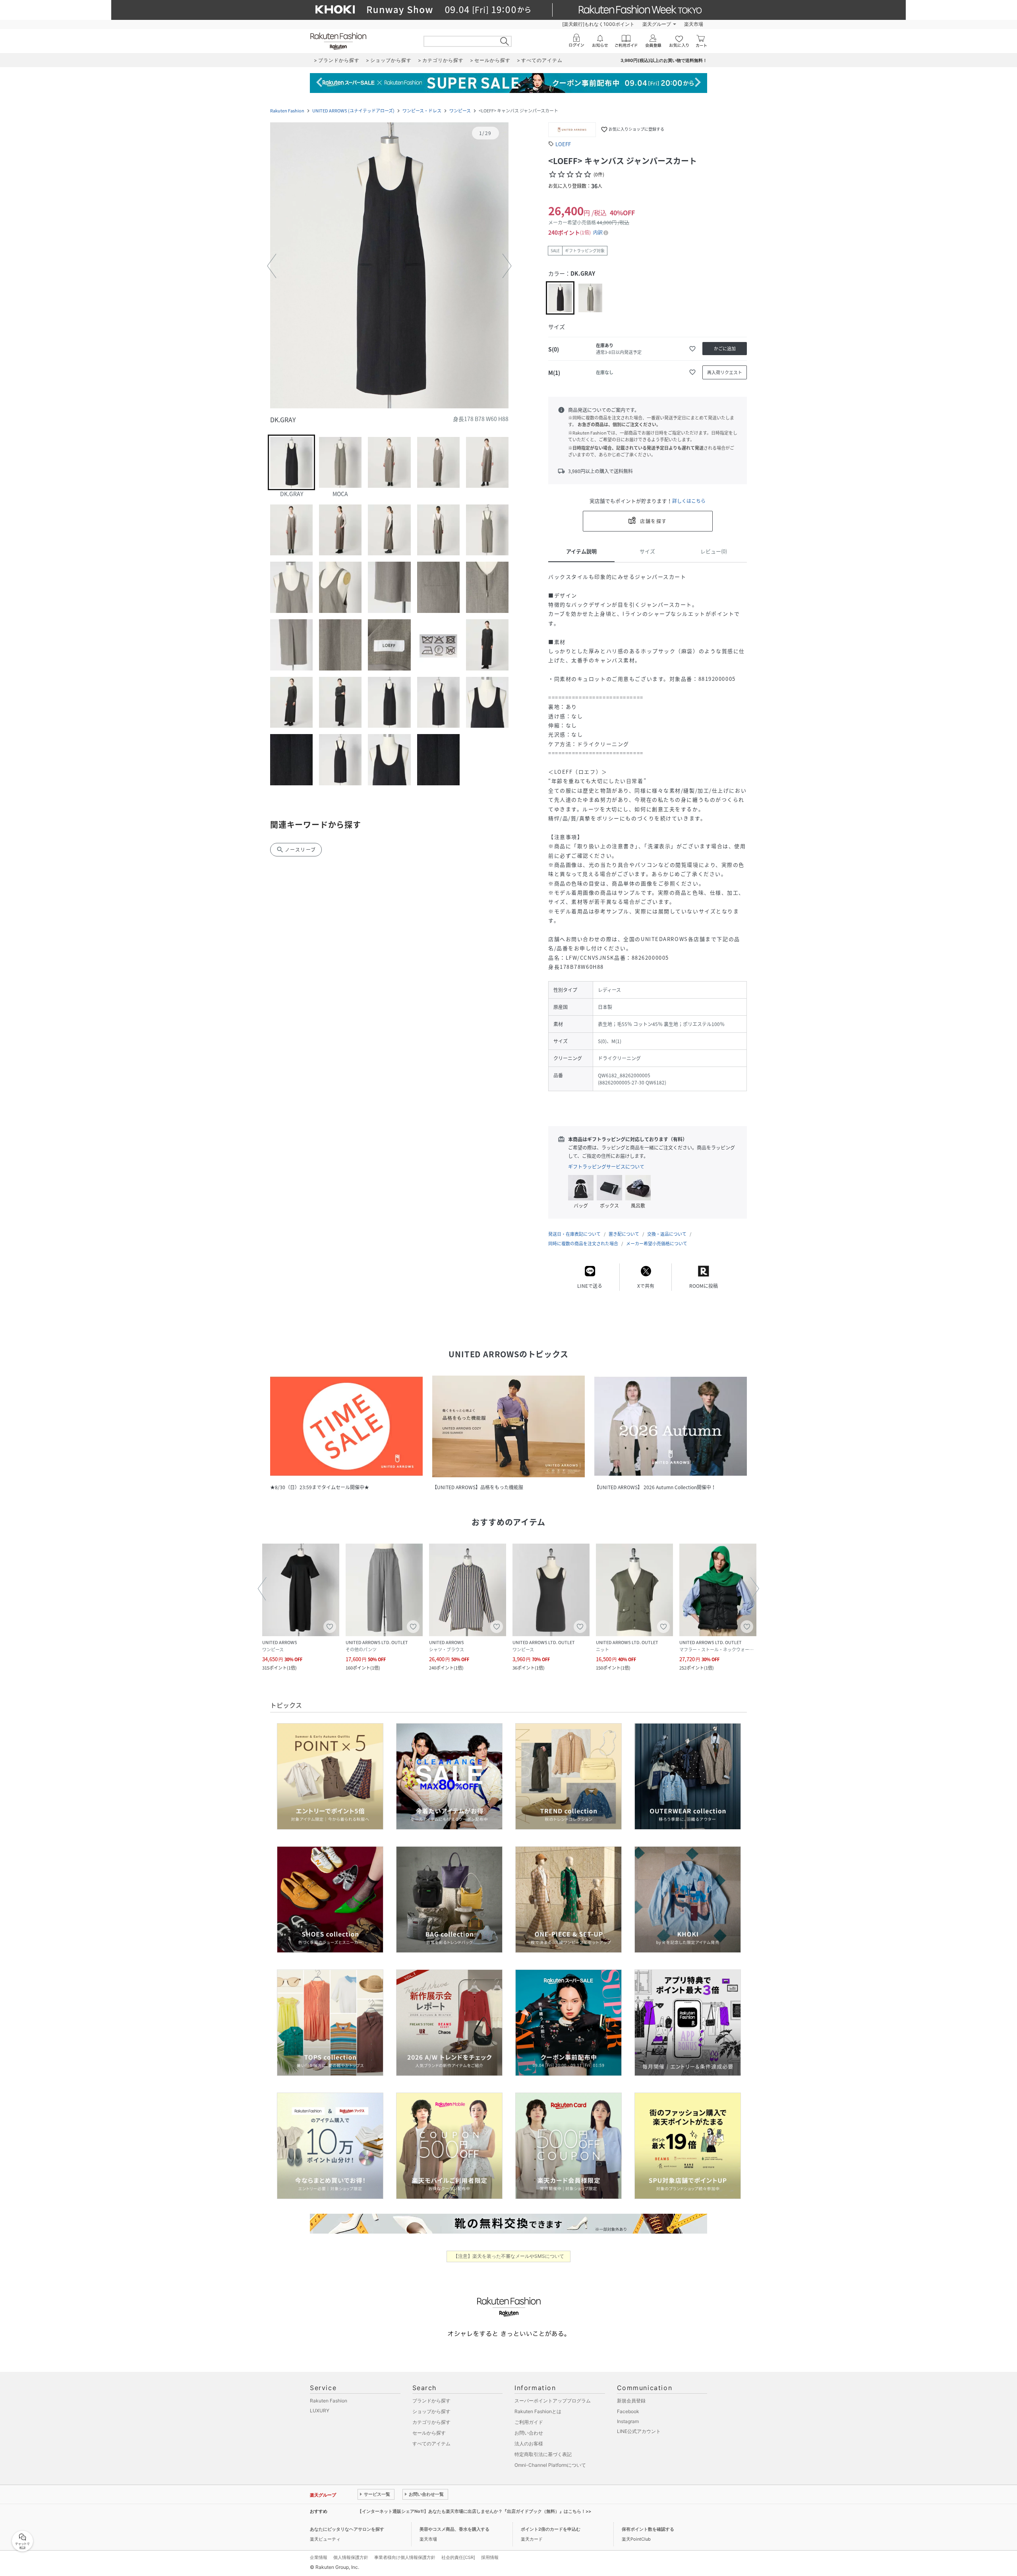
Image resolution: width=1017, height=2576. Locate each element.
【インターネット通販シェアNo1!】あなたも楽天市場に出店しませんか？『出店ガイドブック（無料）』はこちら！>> (474, 2511)
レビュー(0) (714, 551)
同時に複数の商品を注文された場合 (583, 1244)
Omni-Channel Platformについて (550, 2465)
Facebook (628, 2411)
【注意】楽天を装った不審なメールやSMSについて (509, 2256)
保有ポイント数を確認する (648, 2529)
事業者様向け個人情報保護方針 (405, 2557)
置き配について (624, 1234)
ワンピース (460, 111)
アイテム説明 (581, 551)
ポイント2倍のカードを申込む (551, 2529)
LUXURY (320, 2411)
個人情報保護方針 (351, 2557)
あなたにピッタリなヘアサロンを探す (347, 2529)
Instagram (628, 2421)
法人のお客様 (529, 2444)
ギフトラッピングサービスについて (606, 1167)
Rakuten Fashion (287, 111)
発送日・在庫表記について (574, 1234)
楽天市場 (694, 24)
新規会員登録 (631, 2401)
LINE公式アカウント (639, 2431)
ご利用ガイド (529, 2422)
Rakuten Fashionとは (538, 2411)
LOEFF (563, 144)
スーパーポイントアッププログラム (553, 2401)
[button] (389, 266)
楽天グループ (657, 24)
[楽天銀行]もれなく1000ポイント (598, 24)
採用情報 (490, 2557)
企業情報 (319, 2557)
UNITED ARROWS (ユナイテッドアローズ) (353, 111)
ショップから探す (431, 2411)
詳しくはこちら (689, 501)
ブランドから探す (431, 2401)
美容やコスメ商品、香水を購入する (454, 2529)
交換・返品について (667, 1234)
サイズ (647, 551)
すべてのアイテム (431, 2444)
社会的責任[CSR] (458, 2557)
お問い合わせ (529, 2433)
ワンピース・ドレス (422, 111)
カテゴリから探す (431, 2422)
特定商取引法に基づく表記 (543, 2454)
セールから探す (429, 2433)
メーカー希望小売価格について (657, 1244)
